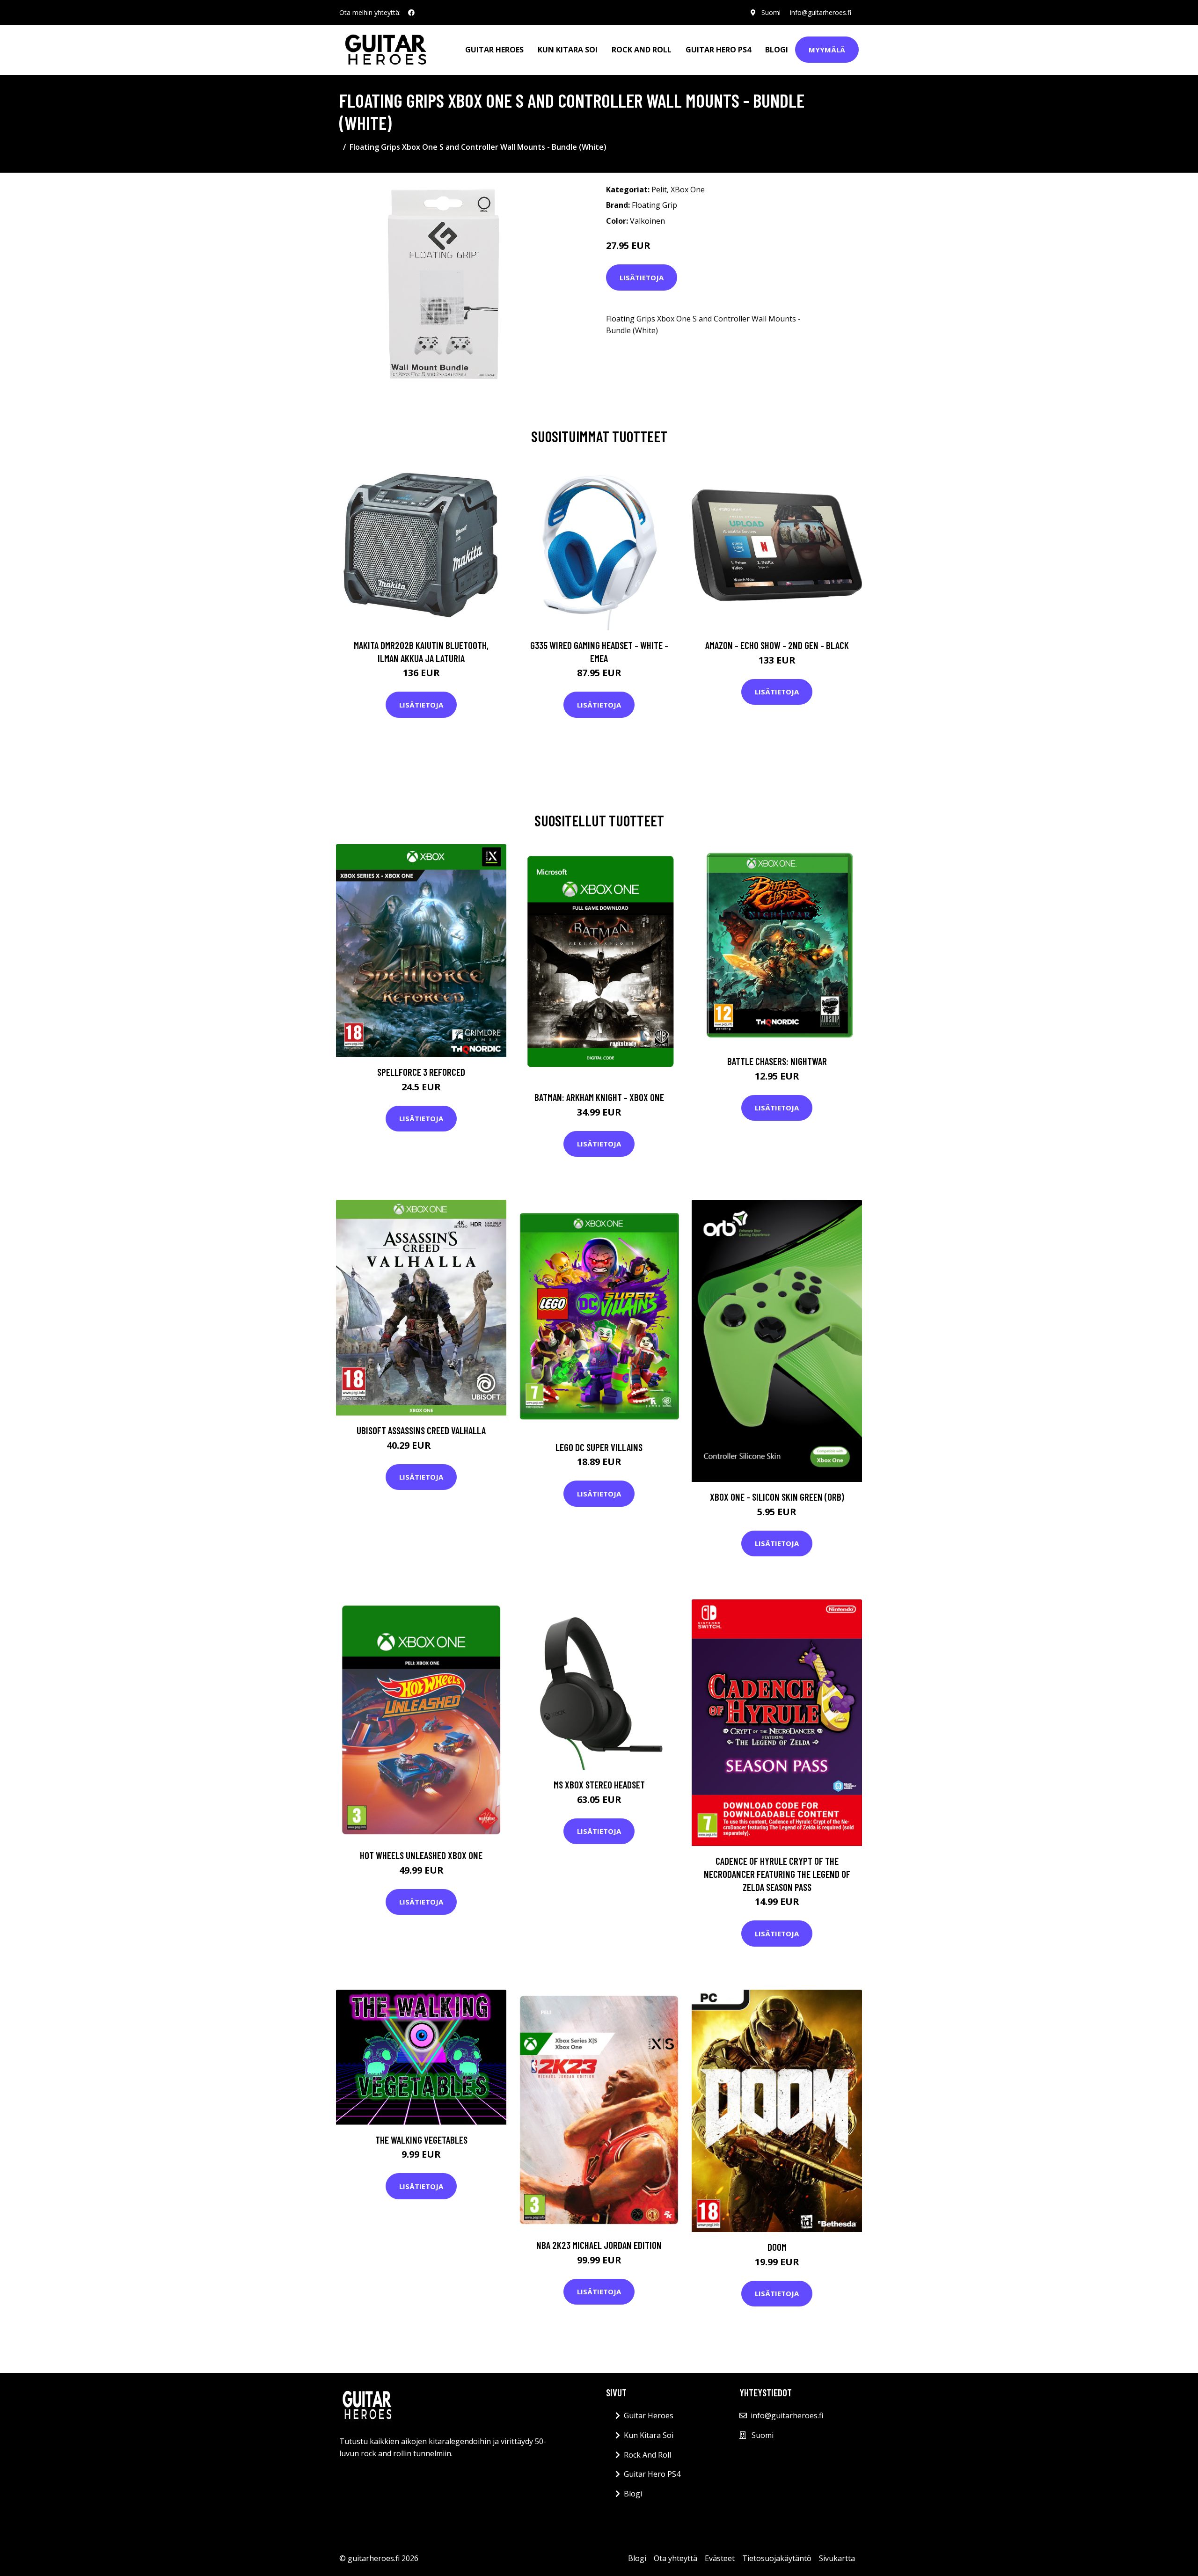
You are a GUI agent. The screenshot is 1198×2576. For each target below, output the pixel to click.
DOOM (777, 2247)
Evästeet (720, 2558)
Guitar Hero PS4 (718, 50)
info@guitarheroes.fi (821, 12)
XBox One (688, 190)
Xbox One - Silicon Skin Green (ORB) (777, 1497)
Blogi (777, 50)
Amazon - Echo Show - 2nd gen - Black (777, 645)
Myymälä (827, 50)
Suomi (771, 12)
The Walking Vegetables (421, 2140)
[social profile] (411, 13)
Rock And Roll (642, 50)
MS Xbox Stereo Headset (599, 1784)
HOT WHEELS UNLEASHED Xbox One (421, 1855)
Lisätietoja (642, 277)
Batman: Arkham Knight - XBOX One (599, 1097)
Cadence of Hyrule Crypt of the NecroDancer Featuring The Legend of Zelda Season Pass (777, 1874)
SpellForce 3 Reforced (421, 1072)
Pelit (659, 190)
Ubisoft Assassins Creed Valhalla (421, 1430)
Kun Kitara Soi (568, 50)
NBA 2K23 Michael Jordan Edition (599, 2245)
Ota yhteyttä (676, 2558)
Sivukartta (837, 2558)
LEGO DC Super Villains (599, 1447)
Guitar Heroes (494, 50)
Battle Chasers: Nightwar (777, 1061)
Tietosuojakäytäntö (777, 2558)
